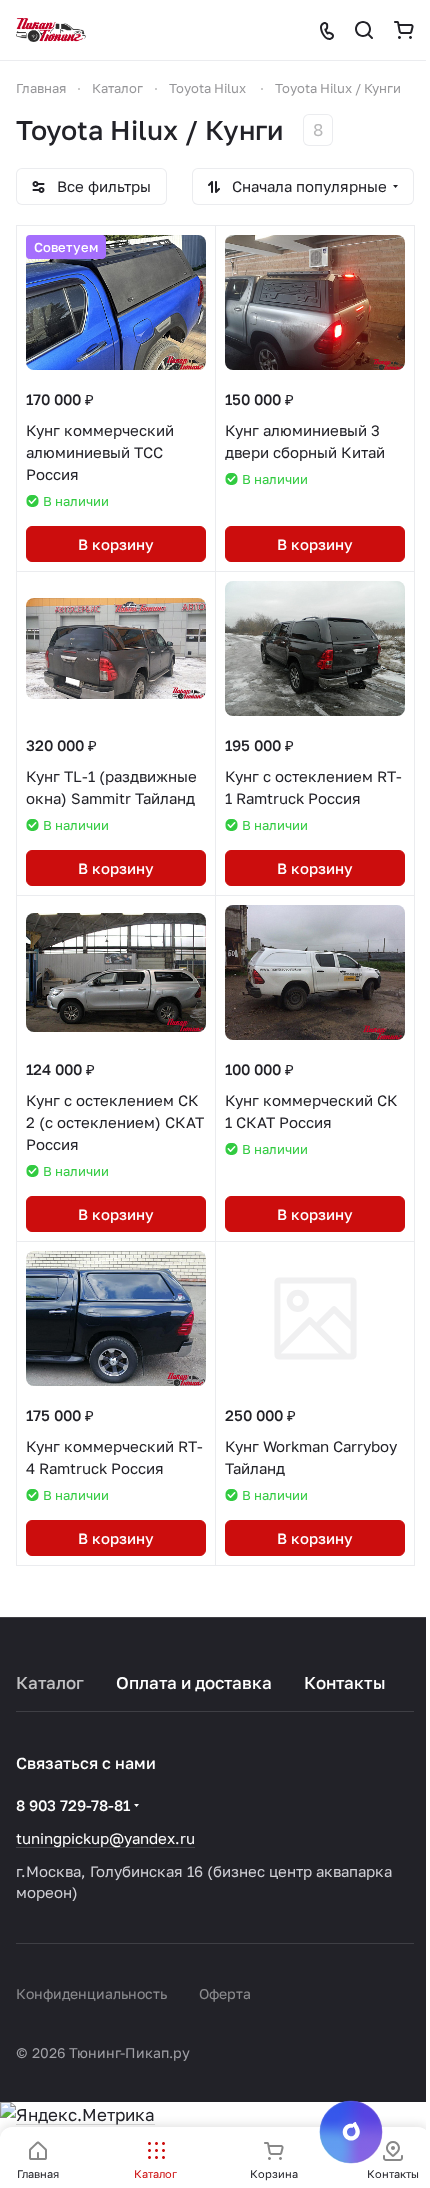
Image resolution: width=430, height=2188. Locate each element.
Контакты (345, 1682)
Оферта (225, 1993)
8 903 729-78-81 (73, 1805)
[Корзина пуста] (404, 30)
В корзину (116, 544)
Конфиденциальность (91, 1993)
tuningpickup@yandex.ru (105, 1838)
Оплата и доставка (194, 1682)
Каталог (50, 1682)
